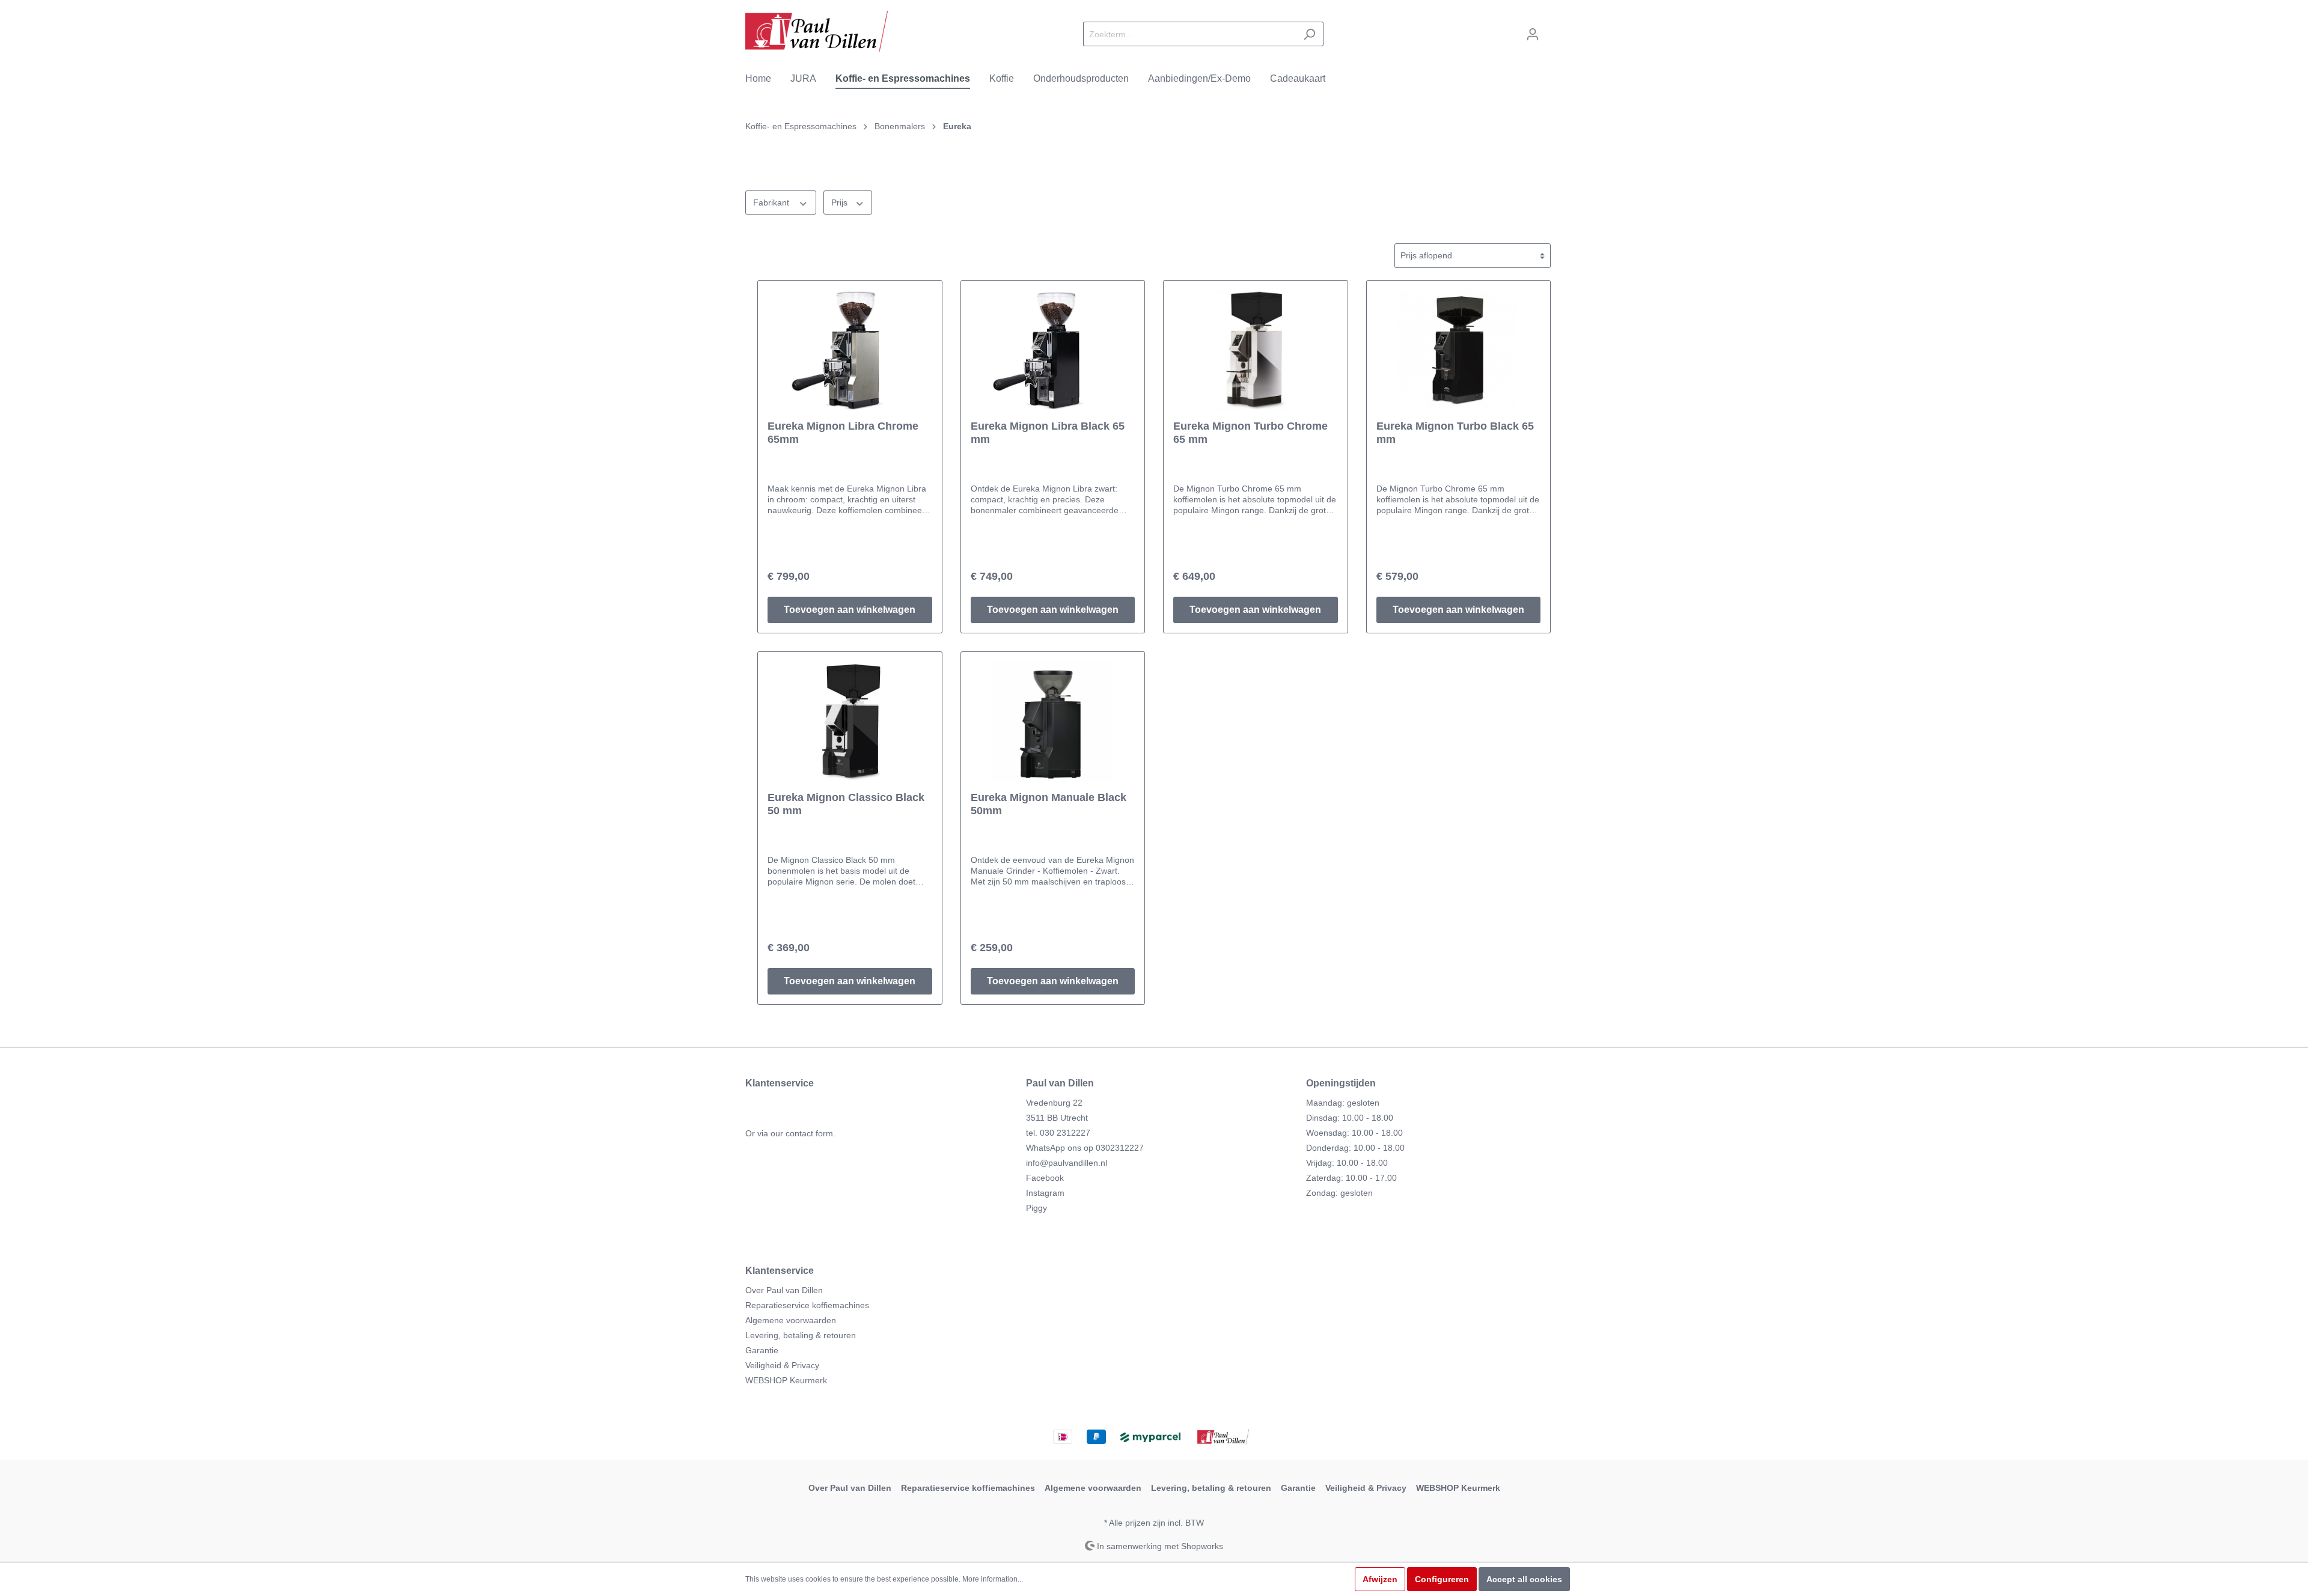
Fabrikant (772, 203)
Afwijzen (1380, 1579)
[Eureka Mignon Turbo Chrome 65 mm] (1256, 350)
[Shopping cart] (1555, 29)
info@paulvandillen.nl (1067, 1163)
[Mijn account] (1533, 34)
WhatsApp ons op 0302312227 (1085, 1148)
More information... (993, 1579)
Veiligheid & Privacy (782, 1365)
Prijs (841, 203)
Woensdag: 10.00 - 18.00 (1354, 1133)
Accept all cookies (1524, 1579)
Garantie (762, 1350)
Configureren (1442, 1579)
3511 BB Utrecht (1057, 1118)
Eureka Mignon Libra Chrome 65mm (843, 433)
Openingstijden (1341, 1083)
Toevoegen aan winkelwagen (850, 610)
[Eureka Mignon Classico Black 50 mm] (850, 722)
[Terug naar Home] (817, 32)
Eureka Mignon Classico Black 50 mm (846, 804)
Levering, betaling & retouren (801, 1335)
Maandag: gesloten (1343, 1103)
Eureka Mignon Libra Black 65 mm (1048, 433)
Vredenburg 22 (1054, 1103)
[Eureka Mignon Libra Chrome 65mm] (850, 350)
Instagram (1045, 1193)
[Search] (1309, 34)
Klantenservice (780, 1271)
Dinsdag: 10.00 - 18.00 (1350, 1118)
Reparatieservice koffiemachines (807, 1305)
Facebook (1045, 1178)
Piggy (1036, 1208)
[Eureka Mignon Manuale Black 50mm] (1053, 722)
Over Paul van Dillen (784, 1290)
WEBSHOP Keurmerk (786, 1380)
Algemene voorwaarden (791, 1320)
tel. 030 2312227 (1058, 1133)
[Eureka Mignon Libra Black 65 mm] (1053, 350)
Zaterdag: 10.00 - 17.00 (1351, 1178)
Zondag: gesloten (1339, 1193)
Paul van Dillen (1060, 1083)
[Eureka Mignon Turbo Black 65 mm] (1459, 350)
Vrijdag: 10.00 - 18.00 (1347, 1163)
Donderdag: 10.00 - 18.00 (1355, 1148)
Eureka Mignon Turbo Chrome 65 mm (1250, 433)
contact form (809, 1133)
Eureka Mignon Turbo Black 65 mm (1455, 433)
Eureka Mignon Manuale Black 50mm (1049, 804)
